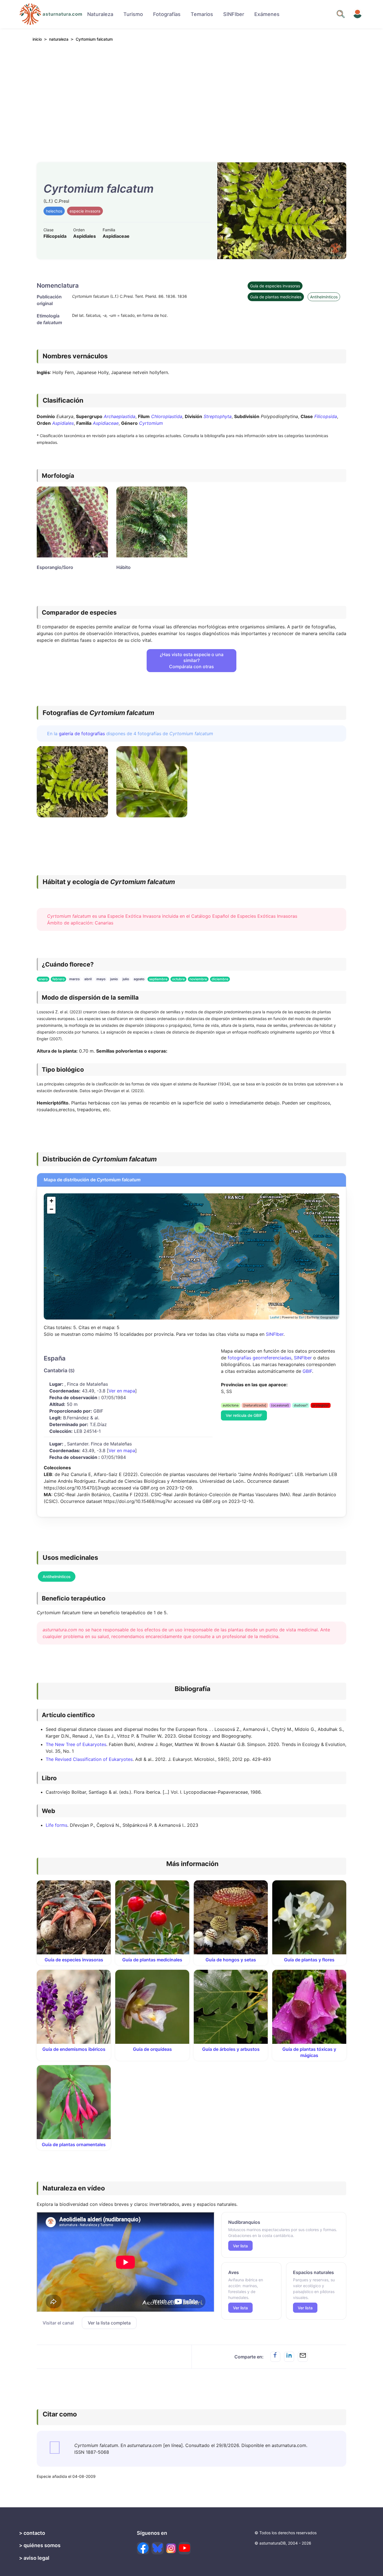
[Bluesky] (158, 2548)
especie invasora (85, 211)
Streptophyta (218, 416)
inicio (37, 39)
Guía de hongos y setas (231, 1960)
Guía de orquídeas (152, 2049)
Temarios (202, 14)
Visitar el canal (58, 2323)
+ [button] (51, 1201)
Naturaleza (100, 14)
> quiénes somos (40, 2545)
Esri (302, 1317)
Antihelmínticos (324, 297)
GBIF (307, 1371)
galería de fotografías (82, 734)
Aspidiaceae (106, 423)
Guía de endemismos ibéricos (74, 2049)
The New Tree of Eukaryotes (76, 1744)
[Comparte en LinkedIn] (289, 2357)
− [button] (51, 1209)
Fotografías (167, 14)
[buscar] (341, 14)
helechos (54, 211)
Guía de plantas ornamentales (74, 2144)
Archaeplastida (120, 416)
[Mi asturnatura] (357, 14)
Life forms (56, 1825)
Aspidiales (63, 423)
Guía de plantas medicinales (276, 297)
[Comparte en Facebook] (275, 2357)
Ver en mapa (122, 1391)
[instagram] (171, 2548)
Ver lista (240, 2246)
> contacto (32, 2533)
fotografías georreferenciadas (259, 1358)
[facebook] (143, 2548)
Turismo (133, 14)
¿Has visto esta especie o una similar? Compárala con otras (192, 660)
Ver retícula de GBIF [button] (244, 1415)
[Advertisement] (191, 98)
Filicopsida (326, 416)
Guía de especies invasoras (275, 286)
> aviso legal (34, 2558)
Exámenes (267, 14)
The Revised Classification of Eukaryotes (89, 1759)
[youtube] (184, 2548)
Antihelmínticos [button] (57, 1577)
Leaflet (275, 1317)
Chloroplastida (167, 416)
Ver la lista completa (109, 2323)
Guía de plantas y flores (309, 1960)
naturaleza (59, 39)
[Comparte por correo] (303, 2357)
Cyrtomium (151, 423)
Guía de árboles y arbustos (231, 2049)
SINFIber (234, 14)
